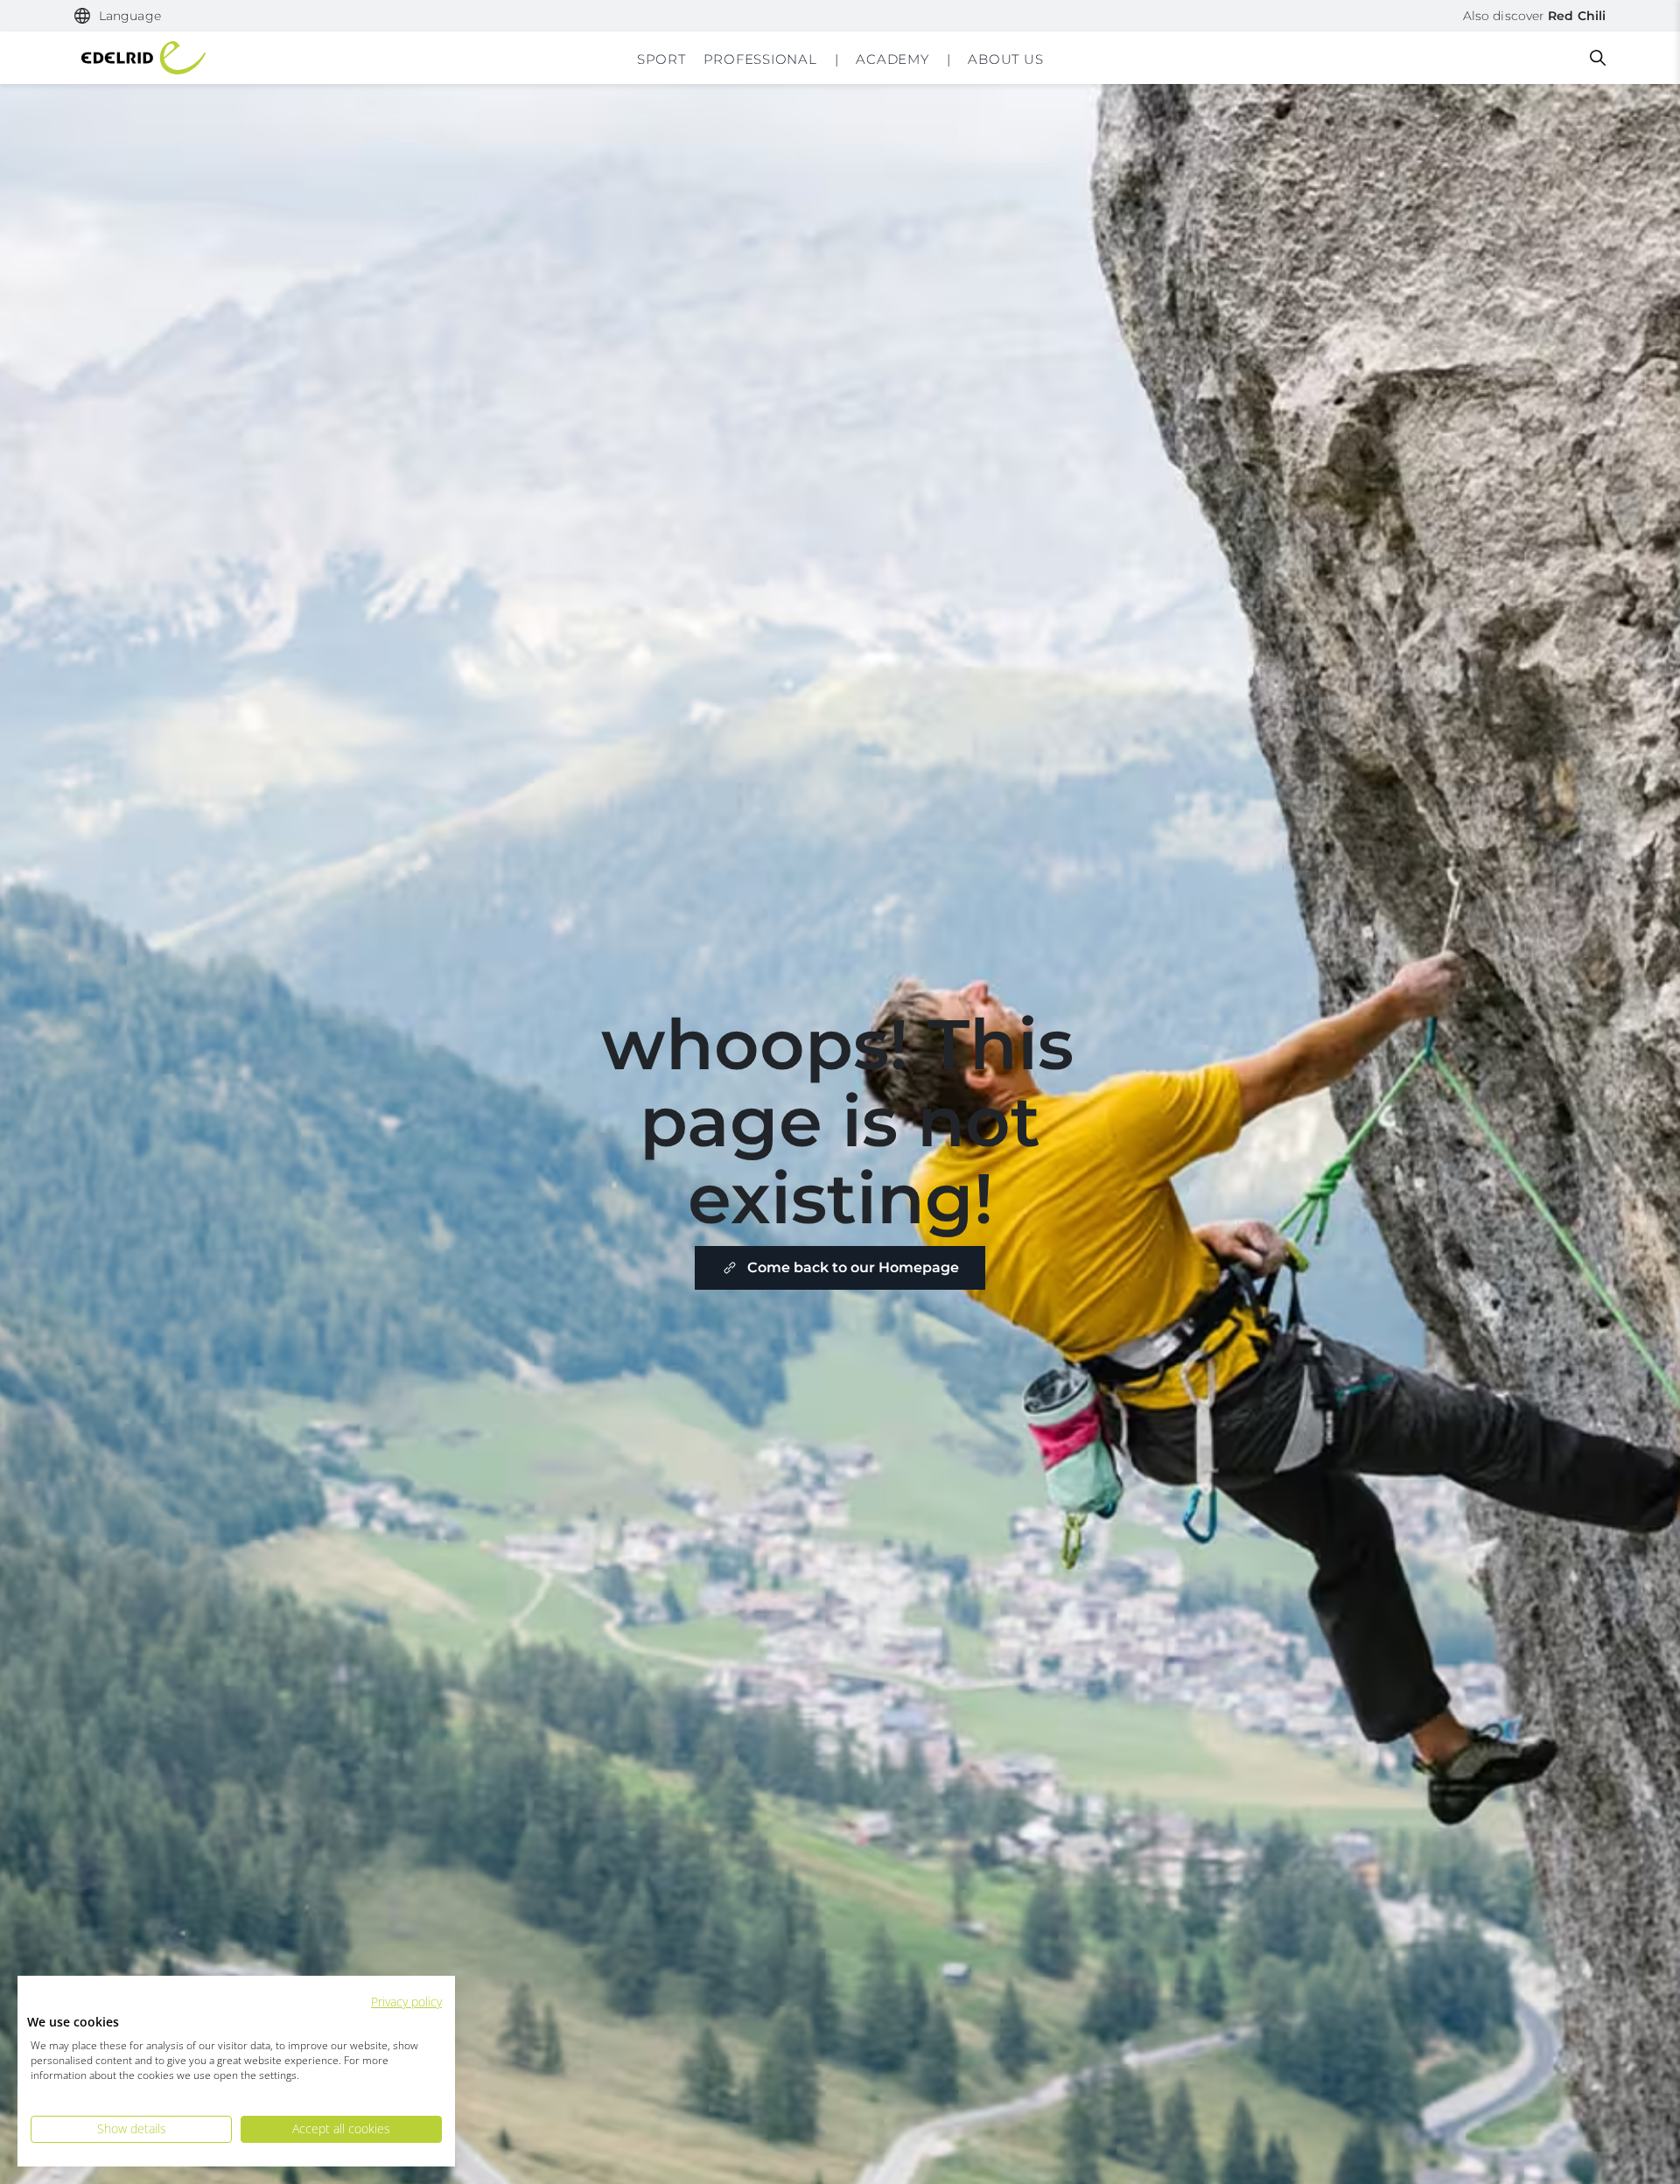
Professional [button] (760, 59)
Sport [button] (661, 59)
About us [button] (1005, 59)
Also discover (1534, 16)
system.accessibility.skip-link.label (840, 12)
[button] (118, 16)
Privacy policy (406, 2002)
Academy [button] (892, 59)
